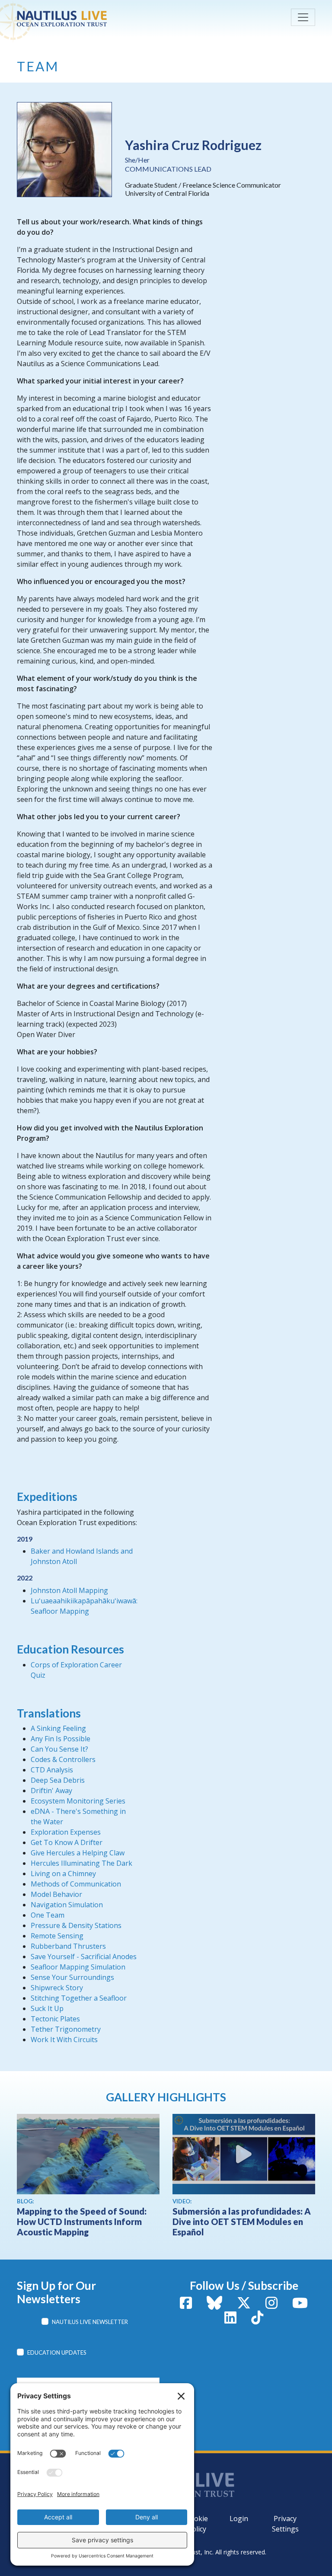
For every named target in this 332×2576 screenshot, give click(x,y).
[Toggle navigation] (303, 17)
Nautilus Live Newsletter (90, 2322)
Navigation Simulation (67, 1905)
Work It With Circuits (64, 2040)
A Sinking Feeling (58, 1728)
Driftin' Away (51, 1791)
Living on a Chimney (63, 1874)
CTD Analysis (52, 1770)
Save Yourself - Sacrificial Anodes (84, 1957)
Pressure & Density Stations (76, 1925)
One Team (48, 1915)
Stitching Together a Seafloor (79, 1998)
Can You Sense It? (59, 1749)
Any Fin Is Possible (61, 1739)
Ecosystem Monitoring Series (78, 1801)
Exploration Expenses (66, 1832)
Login (239, 2519)
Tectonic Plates (55, 2019)
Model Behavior (56, 1894)
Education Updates (57, 2353)
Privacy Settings (285, 2524)
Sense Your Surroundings (72, 1977)
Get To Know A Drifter (67, 1842)
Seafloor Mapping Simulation (78, 1967)
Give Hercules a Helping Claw (78, 1853)
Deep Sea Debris (58, 1780)
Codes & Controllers (63, 1759)
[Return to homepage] (82, 19)
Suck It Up (47, 2008)
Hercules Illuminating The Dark (81, 1863)
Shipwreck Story (57, 1988)
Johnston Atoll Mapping (69, 1590)
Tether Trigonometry (66, 2029)
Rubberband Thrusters (68, 1946)
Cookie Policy (197, 2524)
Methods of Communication (76, 1884)
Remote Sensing (57, 1936)
